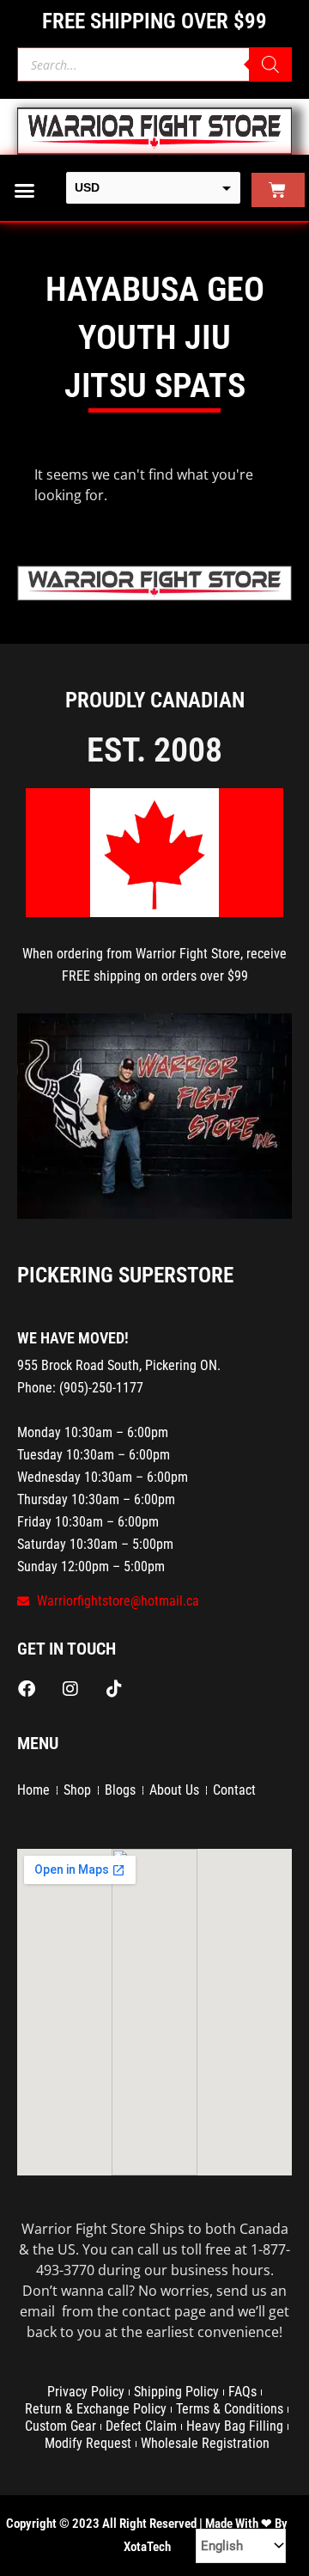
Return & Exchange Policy (96, 2409)
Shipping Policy (176, 2392)
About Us (174, 1790)
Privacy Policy (86, 2392)
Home (33, 1790)
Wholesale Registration (205, 2443)
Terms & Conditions (230, 2409)
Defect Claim (141, 2426)
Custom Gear (61, 2426)
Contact (234, 1790)
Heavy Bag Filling (235, 2426)
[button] (25, 190)
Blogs (120, 1790)
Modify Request (88, 2443)
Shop (77, 1790)
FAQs (242, 2392)
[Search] (270, 64)
